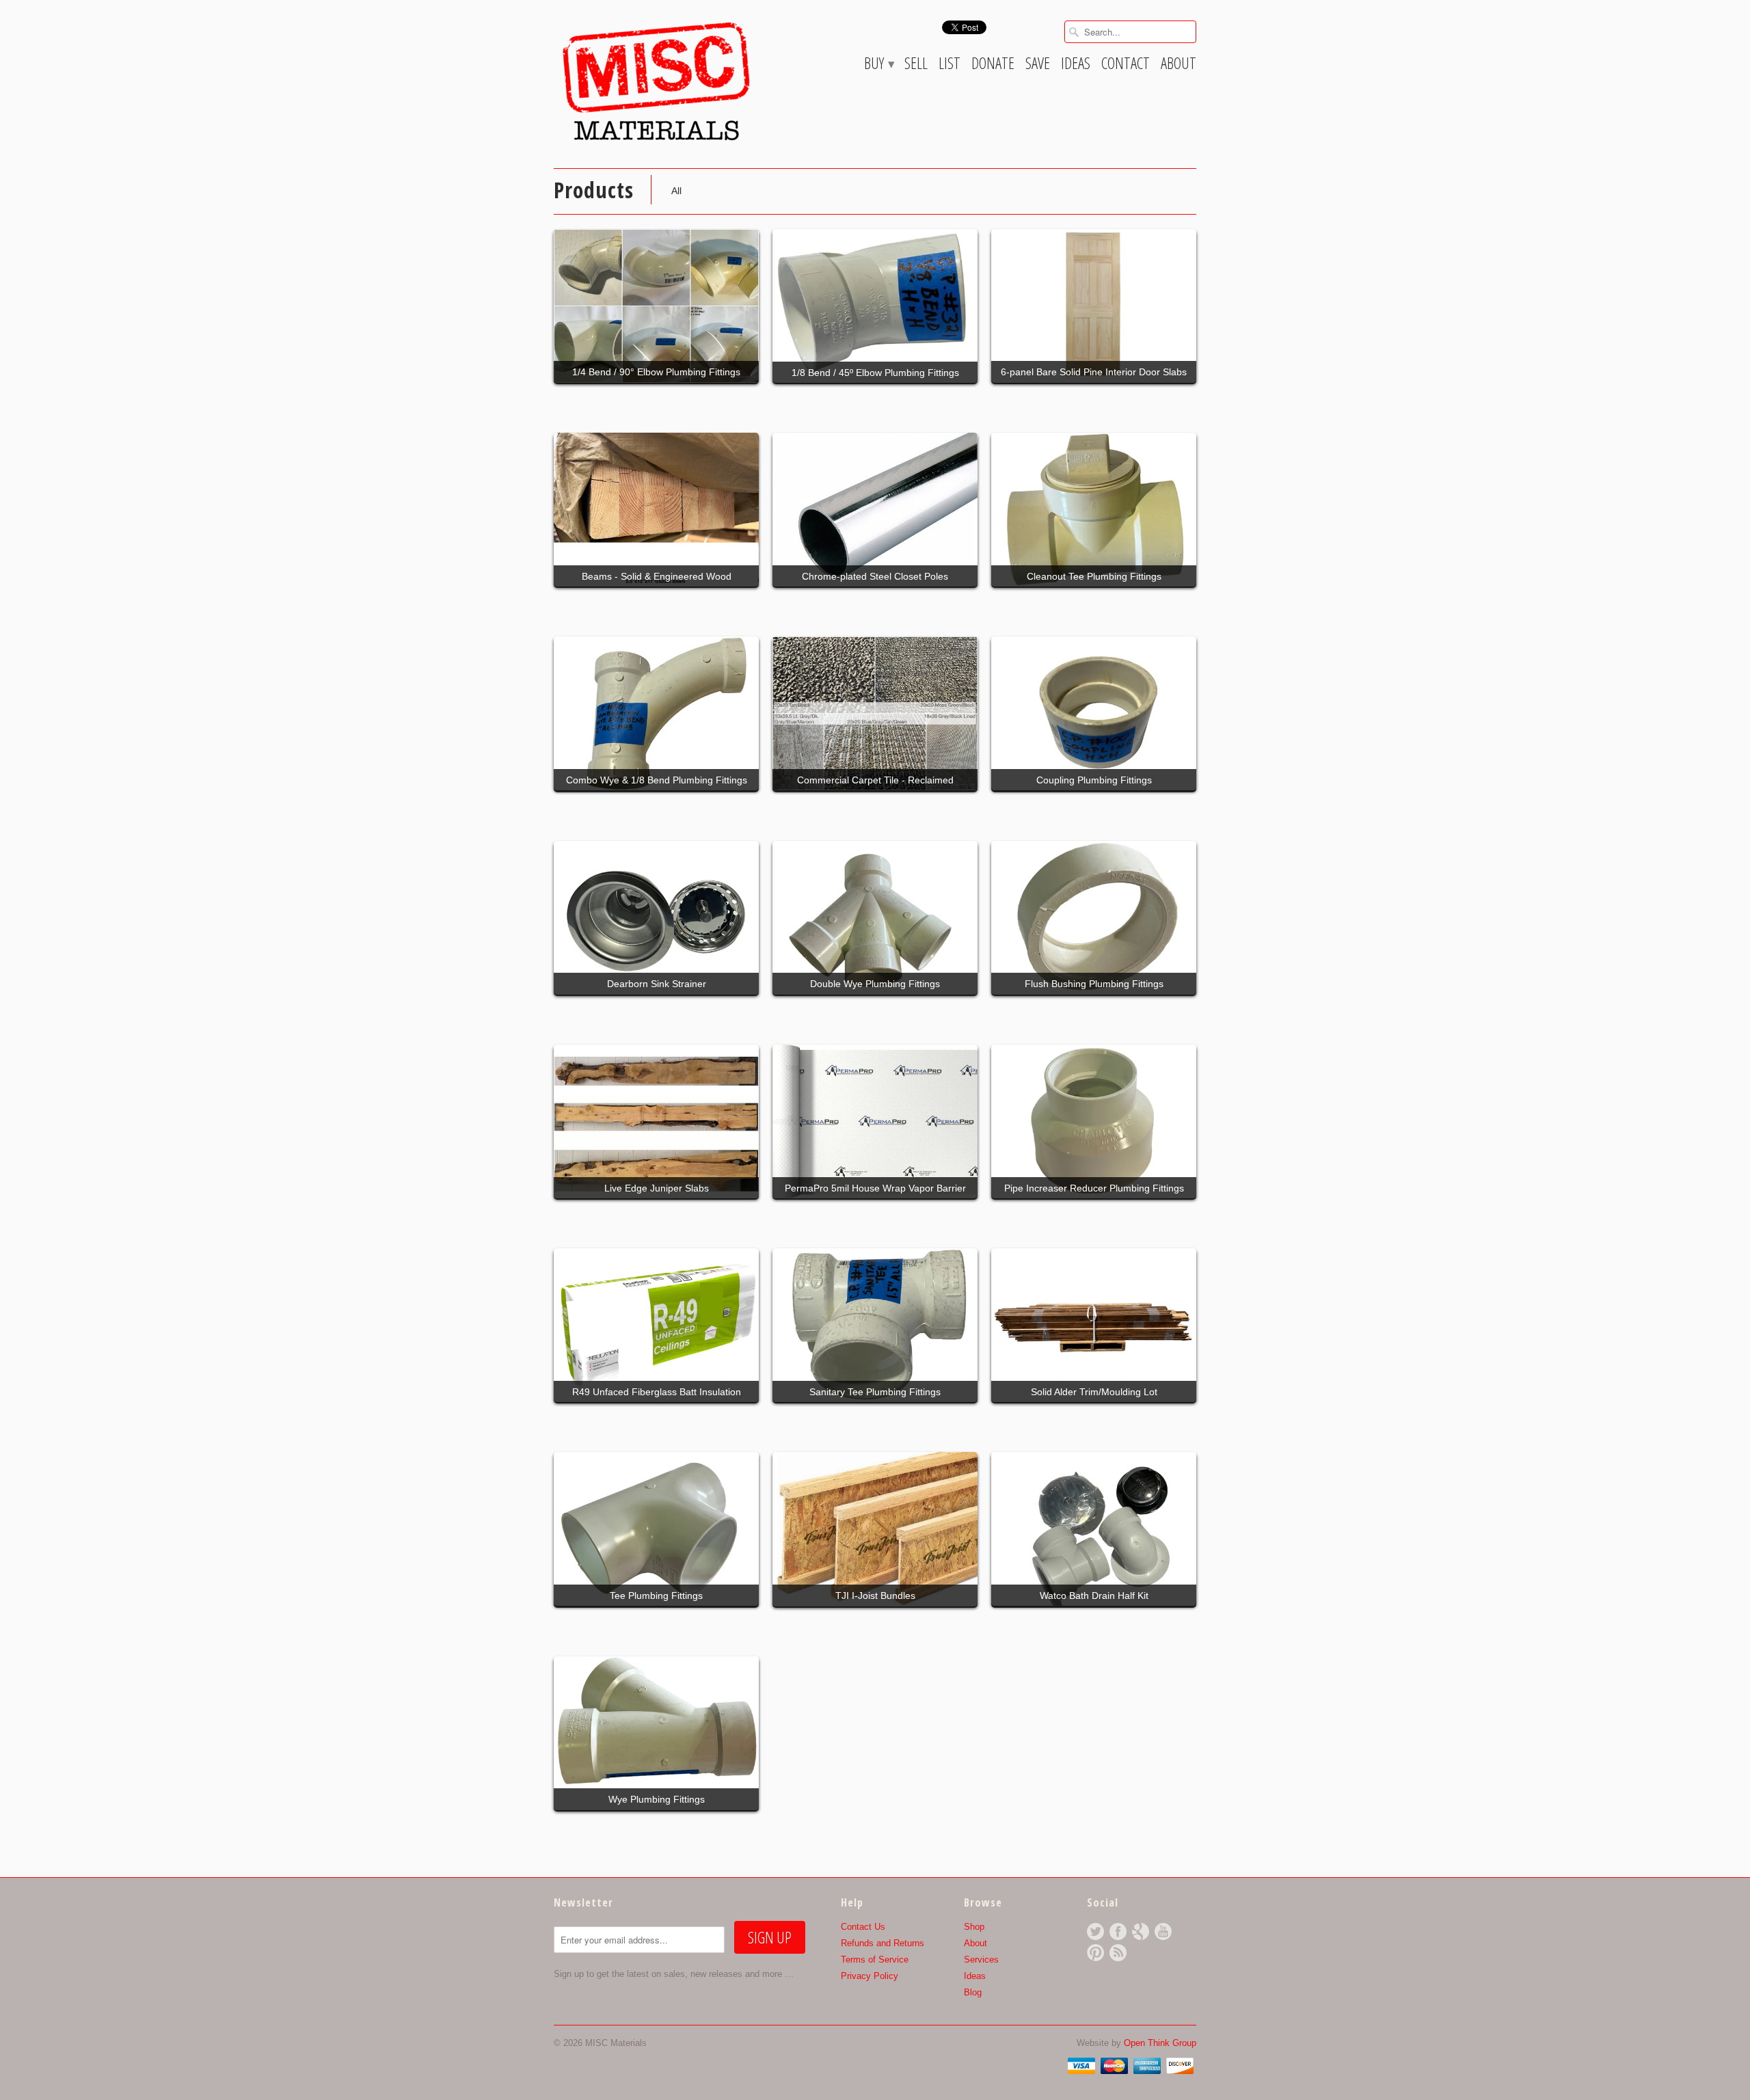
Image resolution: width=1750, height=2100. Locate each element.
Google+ (1141, 1931)
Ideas (1076, 65)
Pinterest (1095, 1953)
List (950, 65)
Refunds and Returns (883, 1943)
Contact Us (863, 1927)
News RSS (1118, 1953)
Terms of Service (875, 1960)
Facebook (1118, 1931)
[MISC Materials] (656, 81)
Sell (916, 65)
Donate (993, 65)
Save (1038, 65)
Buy (879, 65)
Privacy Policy (870, 1976)
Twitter (1095, 1931)
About (1179, 65)
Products (594, 190)
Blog (973, 1992)
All (676, 191)
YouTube (1163, 1931)
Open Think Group (1160, 2043)
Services (981, 1960)
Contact (1126, 65)
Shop (974, 1927)
